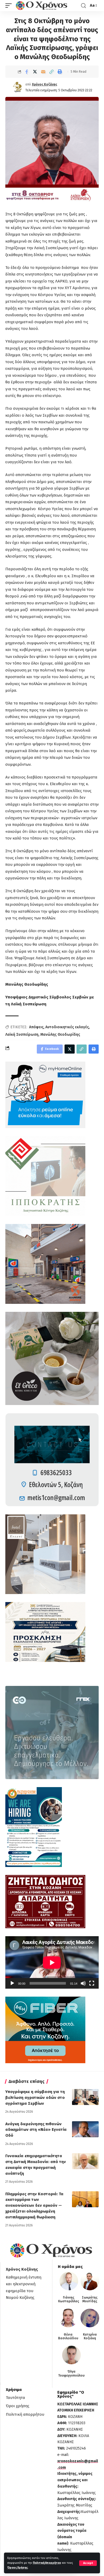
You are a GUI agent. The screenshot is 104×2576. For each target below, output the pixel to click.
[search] (83, 6)
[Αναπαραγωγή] (12, 1983)
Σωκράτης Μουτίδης (90, 2299)
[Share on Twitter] (35, 72)
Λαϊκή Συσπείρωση (22, 1035)
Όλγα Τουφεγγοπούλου (71, 2373)
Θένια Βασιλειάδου (68, 2336)
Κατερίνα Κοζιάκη (90, 2336)
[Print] (60, 72)
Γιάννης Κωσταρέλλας (69, 2299)
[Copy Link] (51, 72)
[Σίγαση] (83, 1983)
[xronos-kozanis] (42, 6)
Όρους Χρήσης (17, 2568)
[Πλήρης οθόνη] (92, 1983)
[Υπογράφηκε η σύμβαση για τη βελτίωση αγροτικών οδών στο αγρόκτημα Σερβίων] (85, 2097)
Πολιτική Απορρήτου (47, 2563)
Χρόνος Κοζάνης (45, 84)
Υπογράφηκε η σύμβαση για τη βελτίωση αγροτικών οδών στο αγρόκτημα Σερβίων (35, 2098)
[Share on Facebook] (27, 72)
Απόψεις (36, 1027)
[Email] (43, 72)
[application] (52, 1962)
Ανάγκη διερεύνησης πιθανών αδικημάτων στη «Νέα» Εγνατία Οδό (36, 2130)
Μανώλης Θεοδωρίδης (60, 1035)
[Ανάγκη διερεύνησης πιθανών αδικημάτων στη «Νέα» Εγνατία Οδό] (85, 2129)
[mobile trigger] (10, 6)
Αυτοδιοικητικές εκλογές (67, 1027)
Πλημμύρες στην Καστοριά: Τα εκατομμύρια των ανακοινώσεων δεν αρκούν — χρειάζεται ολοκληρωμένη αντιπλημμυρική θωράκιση (34, 2206)
